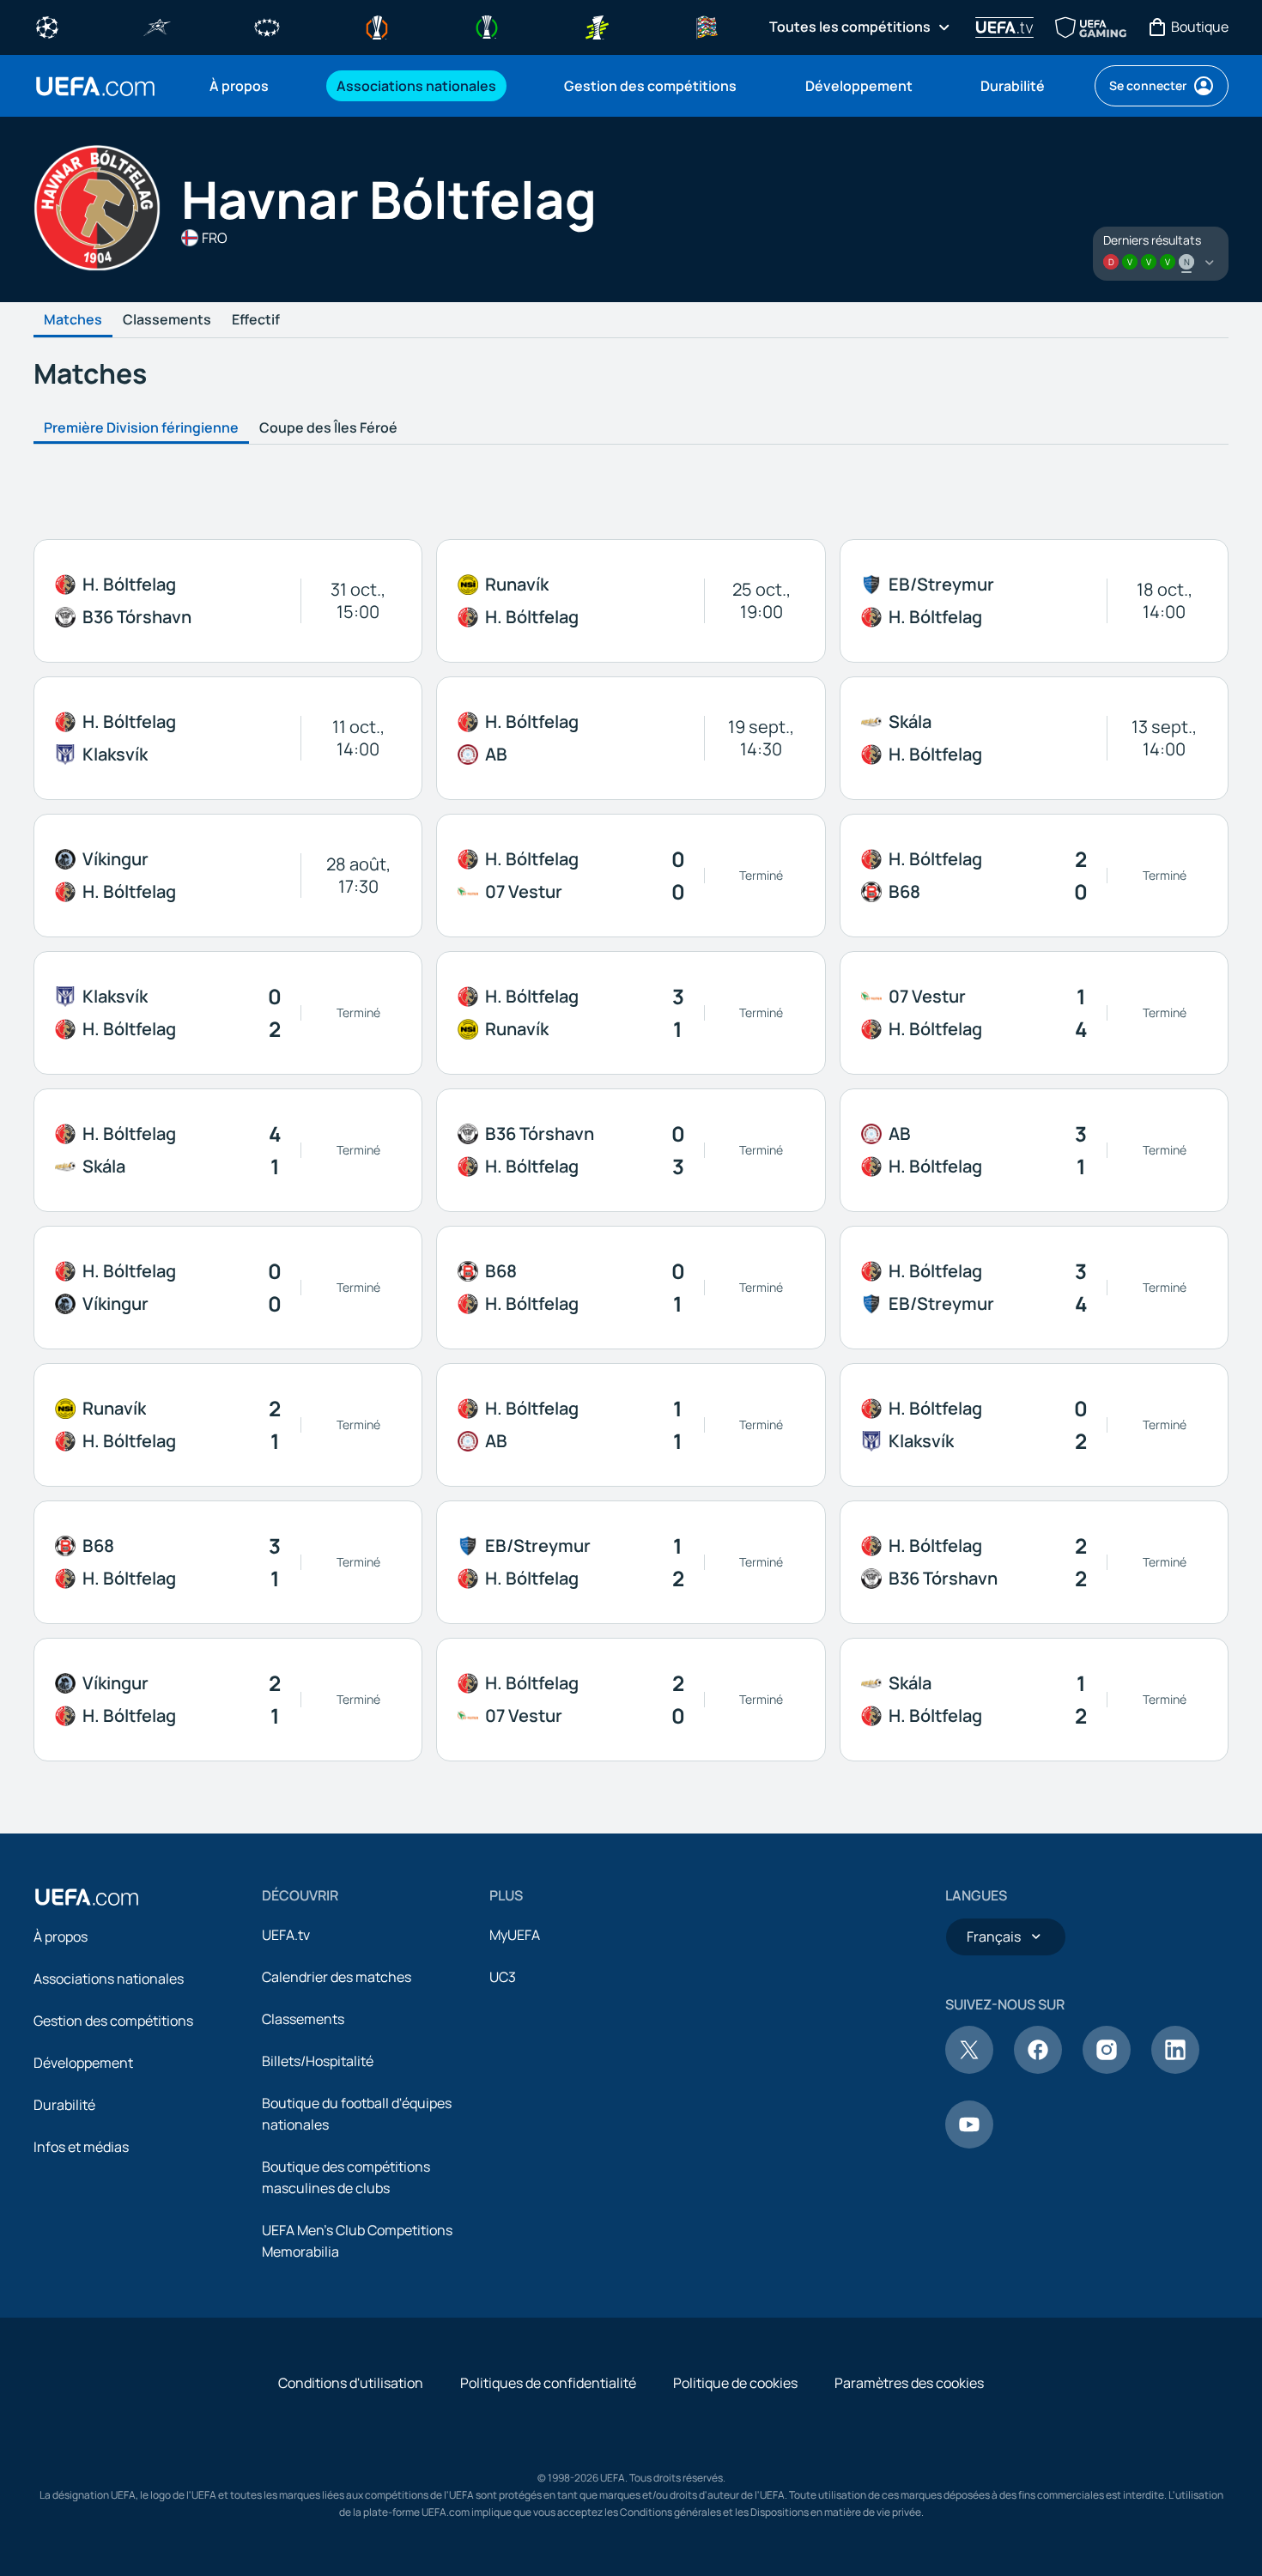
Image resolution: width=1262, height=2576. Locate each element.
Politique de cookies (735, 2383)
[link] (239, 86)
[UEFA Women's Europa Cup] (597, 26)
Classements (167, 320)
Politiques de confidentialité (548, 2383)
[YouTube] (969, 2143)
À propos (61, 1937)
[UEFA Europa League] (377, 26)
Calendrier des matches (337, 1977)
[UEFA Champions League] (47, 26)
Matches (73, 320)
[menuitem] (252, 86)
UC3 (503, 1977)
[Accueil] (87, 1897)
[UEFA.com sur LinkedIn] (1175, 2069)
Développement (83, 2063)
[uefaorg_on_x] (969, 2069)
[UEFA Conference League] (487, 26)
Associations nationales (109, 1979)
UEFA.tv (286, 1935)
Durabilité (64, 2105)
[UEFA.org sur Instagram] (1107, 2069)
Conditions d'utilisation (351, 2383)
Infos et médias (81, 2147)
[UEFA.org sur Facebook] (1038, 2069)
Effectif (256, 320)
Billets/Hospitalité (318, 2061)
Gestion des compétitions (113, 2021)
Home (95, 86)
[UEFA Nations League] (707, 26)
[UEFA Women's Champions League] (267, 26)
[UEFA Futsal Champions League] (157, 26)
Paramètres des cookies (909, 2383)
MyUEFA (515, 1935)
